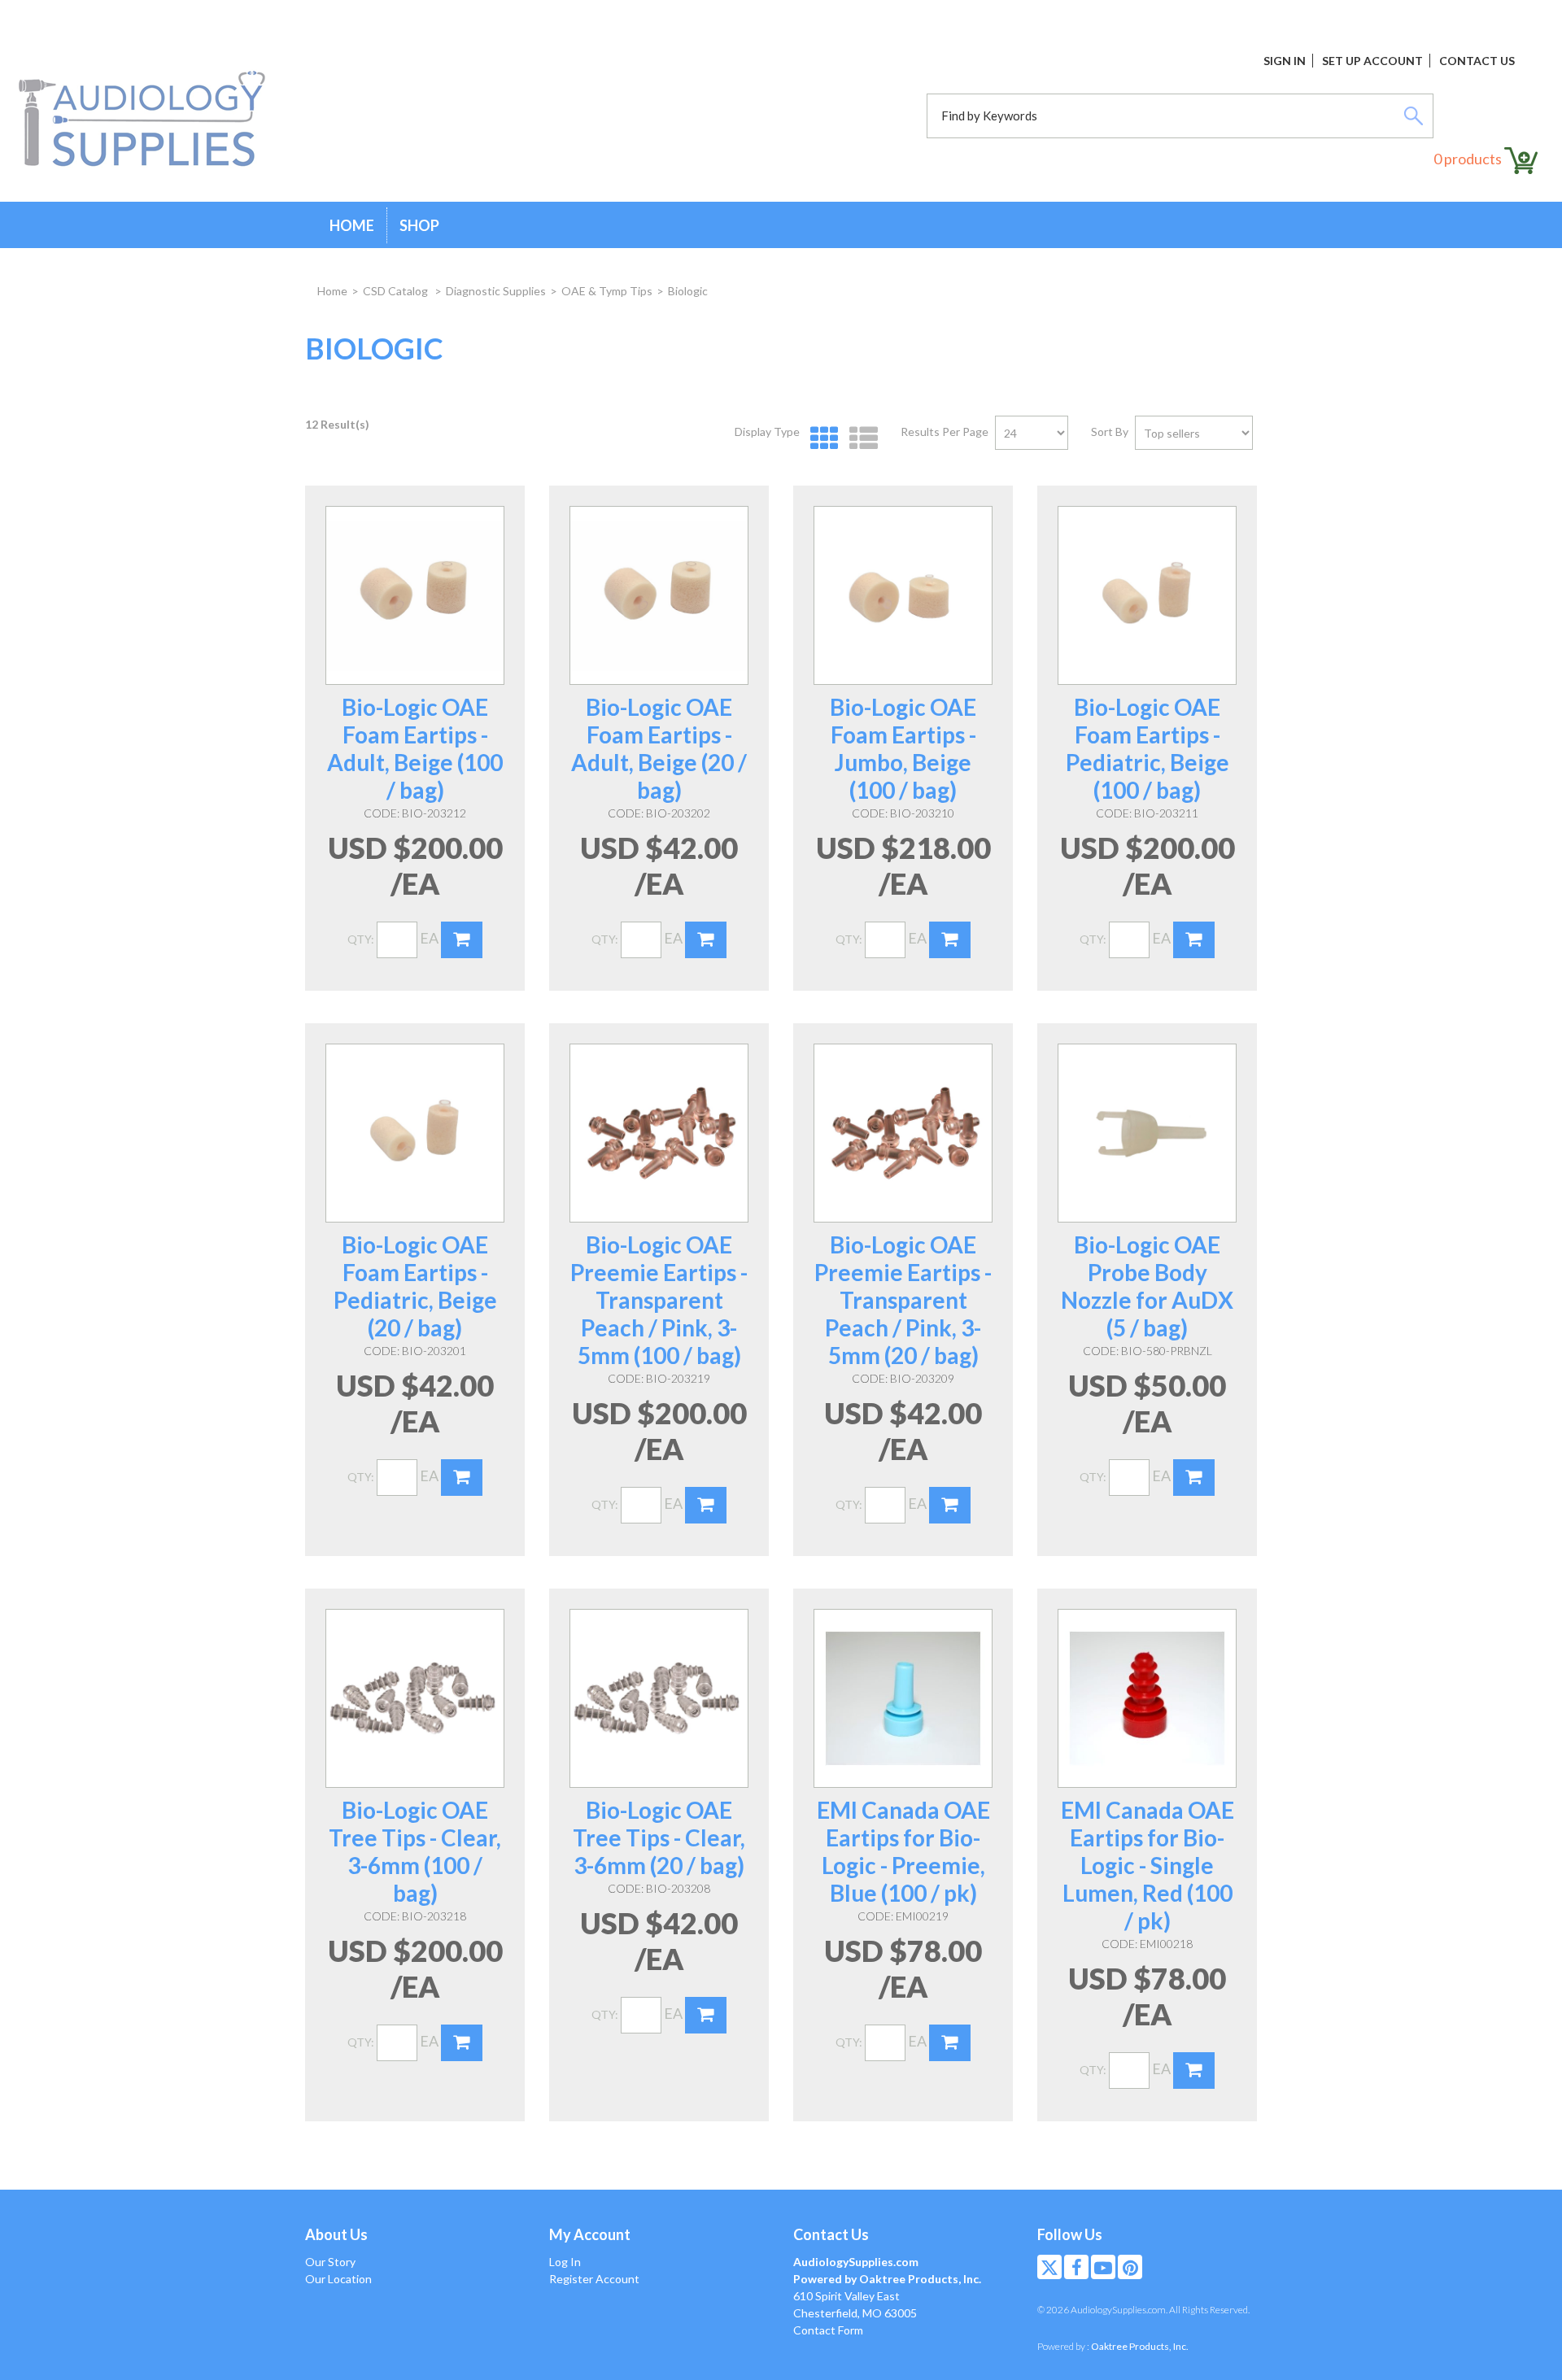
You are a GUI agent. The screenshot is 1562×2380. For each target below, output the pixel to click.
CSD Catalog (397, 291)
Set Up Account (1372, 61)
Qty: (361, 939)
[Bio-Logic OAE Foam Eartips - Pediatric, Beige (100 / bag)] (1147, 595)
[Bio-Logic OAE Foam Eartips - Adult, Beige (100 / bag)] (415, 595)
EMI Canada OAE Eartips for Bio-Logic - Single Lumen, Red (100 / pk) (1148, 1865)
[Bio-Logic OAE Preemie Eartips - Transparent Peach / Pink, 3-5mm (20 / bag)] (903, 1133)
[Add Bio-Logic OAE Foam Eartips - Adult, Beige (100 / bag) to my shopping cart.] (462, 940)
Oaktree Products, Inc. (1140, 2346)
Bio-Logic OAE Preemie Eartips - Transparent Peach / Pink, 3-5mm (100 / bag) (659, 1300)
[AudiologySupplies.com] (142, 120)
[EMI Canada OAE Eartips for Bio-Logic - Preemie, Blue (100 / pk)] (903, 1698)
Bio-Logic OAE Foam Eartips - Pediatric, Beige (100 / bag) (1148, 748)
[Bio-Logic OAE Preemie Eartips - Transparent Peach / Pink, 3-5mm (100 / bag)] (659, 1133)
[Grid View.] (820, 439)
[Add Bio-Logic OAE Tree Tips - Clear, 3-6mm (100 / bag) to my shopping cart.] (462, 2043)
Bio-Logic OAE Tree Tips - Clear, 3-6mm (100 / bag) (415, 1851)
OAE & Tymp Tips (607, 291)
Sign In (1285, 61)
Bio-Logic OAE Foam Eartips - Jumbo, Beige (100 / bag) (903, 748)
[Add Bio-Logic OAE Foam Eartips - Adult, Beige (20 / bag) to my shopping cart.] (706, 940)
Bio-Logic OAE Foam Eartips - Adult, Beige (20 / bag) (659, 748)
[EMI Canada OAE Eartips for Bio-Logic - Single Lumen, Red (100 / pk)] (1147, 1698)
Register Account (594, 2279)
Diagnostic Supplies (496, 291)
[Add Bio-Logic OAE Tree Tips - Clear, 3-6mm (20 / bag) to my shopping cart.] (706, 2015)
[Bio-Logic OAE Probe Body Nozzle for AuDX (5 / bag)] (1147, 1133)
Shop (419, 225)
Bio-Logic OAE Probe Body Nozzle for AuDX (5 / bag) (1147, 1286)
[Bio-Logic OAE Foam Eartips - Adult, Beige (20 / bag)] (659, 595)
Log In (565, 2262)
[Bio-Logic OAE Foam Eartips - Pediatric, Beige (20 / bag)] (415, 1133)
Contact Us (1477, 61)
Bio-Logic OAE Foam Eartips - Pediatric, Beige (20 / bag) (415, 1286)
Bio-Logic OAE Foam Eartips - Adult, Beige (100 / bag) (415, 748)
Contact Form (828, 2330)
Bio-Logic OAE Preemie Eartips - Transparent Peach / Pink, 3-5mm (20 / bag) (903, 1300)
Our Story (330, 2262)
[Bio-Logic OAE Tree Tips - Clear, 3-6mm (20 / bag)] (659, 1698)
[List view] (860, 439)
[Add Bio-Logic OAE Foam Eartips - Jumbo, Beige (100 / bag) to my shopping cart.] (950, 940)
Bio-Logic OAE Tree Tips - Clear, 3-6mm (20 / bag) (659, 1837)
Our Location (338, 2279)
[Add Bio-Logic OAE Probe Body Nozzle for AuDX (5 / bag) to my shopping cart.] (1194, 1478)
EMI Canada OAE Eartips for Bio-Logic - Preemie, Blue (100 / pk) (903, 1851)
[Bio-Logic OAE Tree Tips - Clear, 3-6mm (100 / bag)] (415, 1698)
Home (352, 225)
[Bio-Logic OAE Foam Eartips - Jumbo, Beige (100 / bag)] (903, 595)
